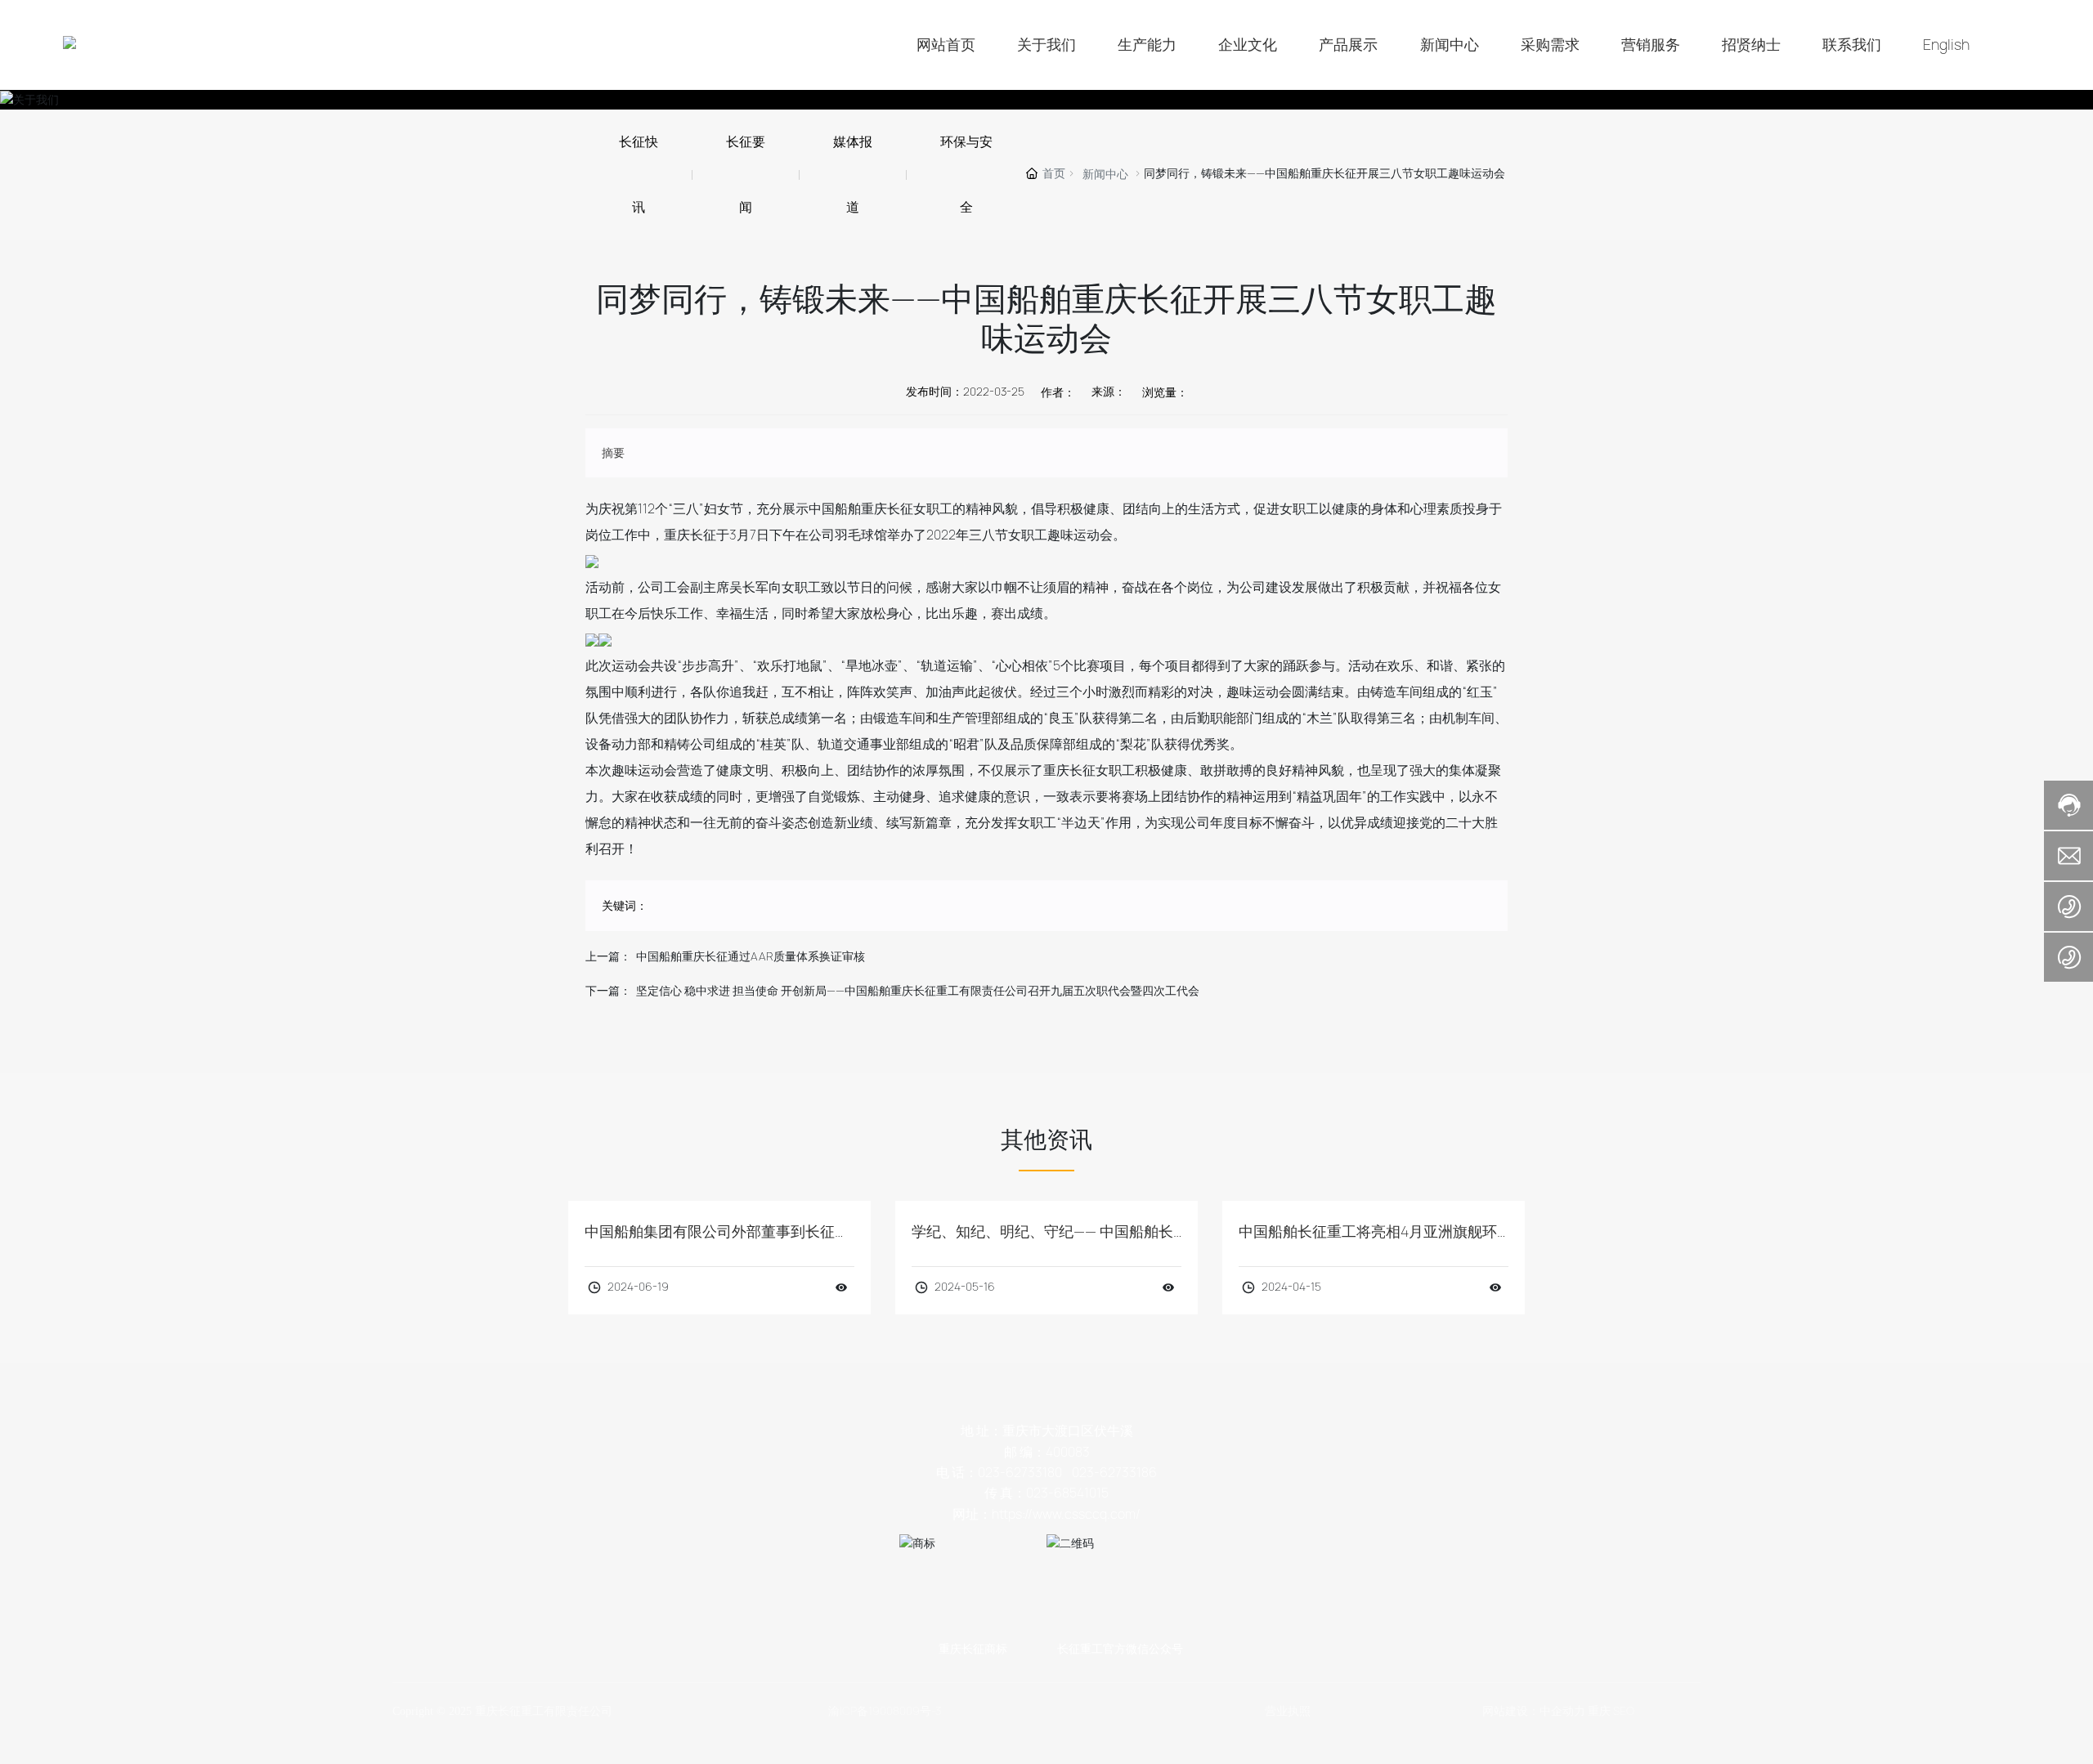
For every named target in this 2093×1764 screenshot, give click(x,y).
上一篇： (608, 956)
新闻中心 (1105, 174)
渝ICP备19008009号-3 (885, 1711)
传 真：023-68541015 (1046, 1493)
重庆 (1599, 1711)
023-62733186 (1114, 1473)
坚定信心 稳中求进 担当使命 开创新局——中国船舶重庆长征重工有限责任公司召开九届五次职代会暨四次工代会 (918, 991)
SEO (1624, 1711)
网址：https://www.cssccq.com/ (1046, 1514)
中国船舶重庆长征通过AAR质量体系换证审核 (751, 956)
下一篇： (608, 991)
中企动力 (1562, 1711)
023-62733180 (1020, 1473)
